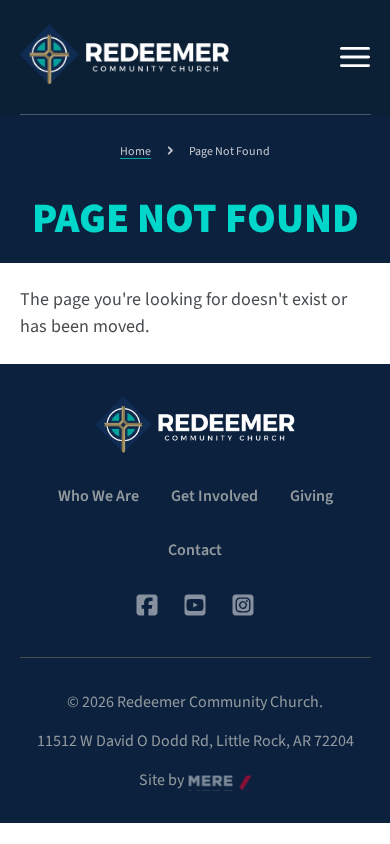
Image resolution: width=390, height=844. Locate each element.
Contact (195, 550)
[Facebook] (147, 605)
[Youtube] (195, 605)
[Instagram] (243, 605)
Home (135, 151)
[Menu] (355, 57)
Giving (311, 496)
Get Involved (214, 496)
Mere (205, 781)
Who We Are (98, 496)
